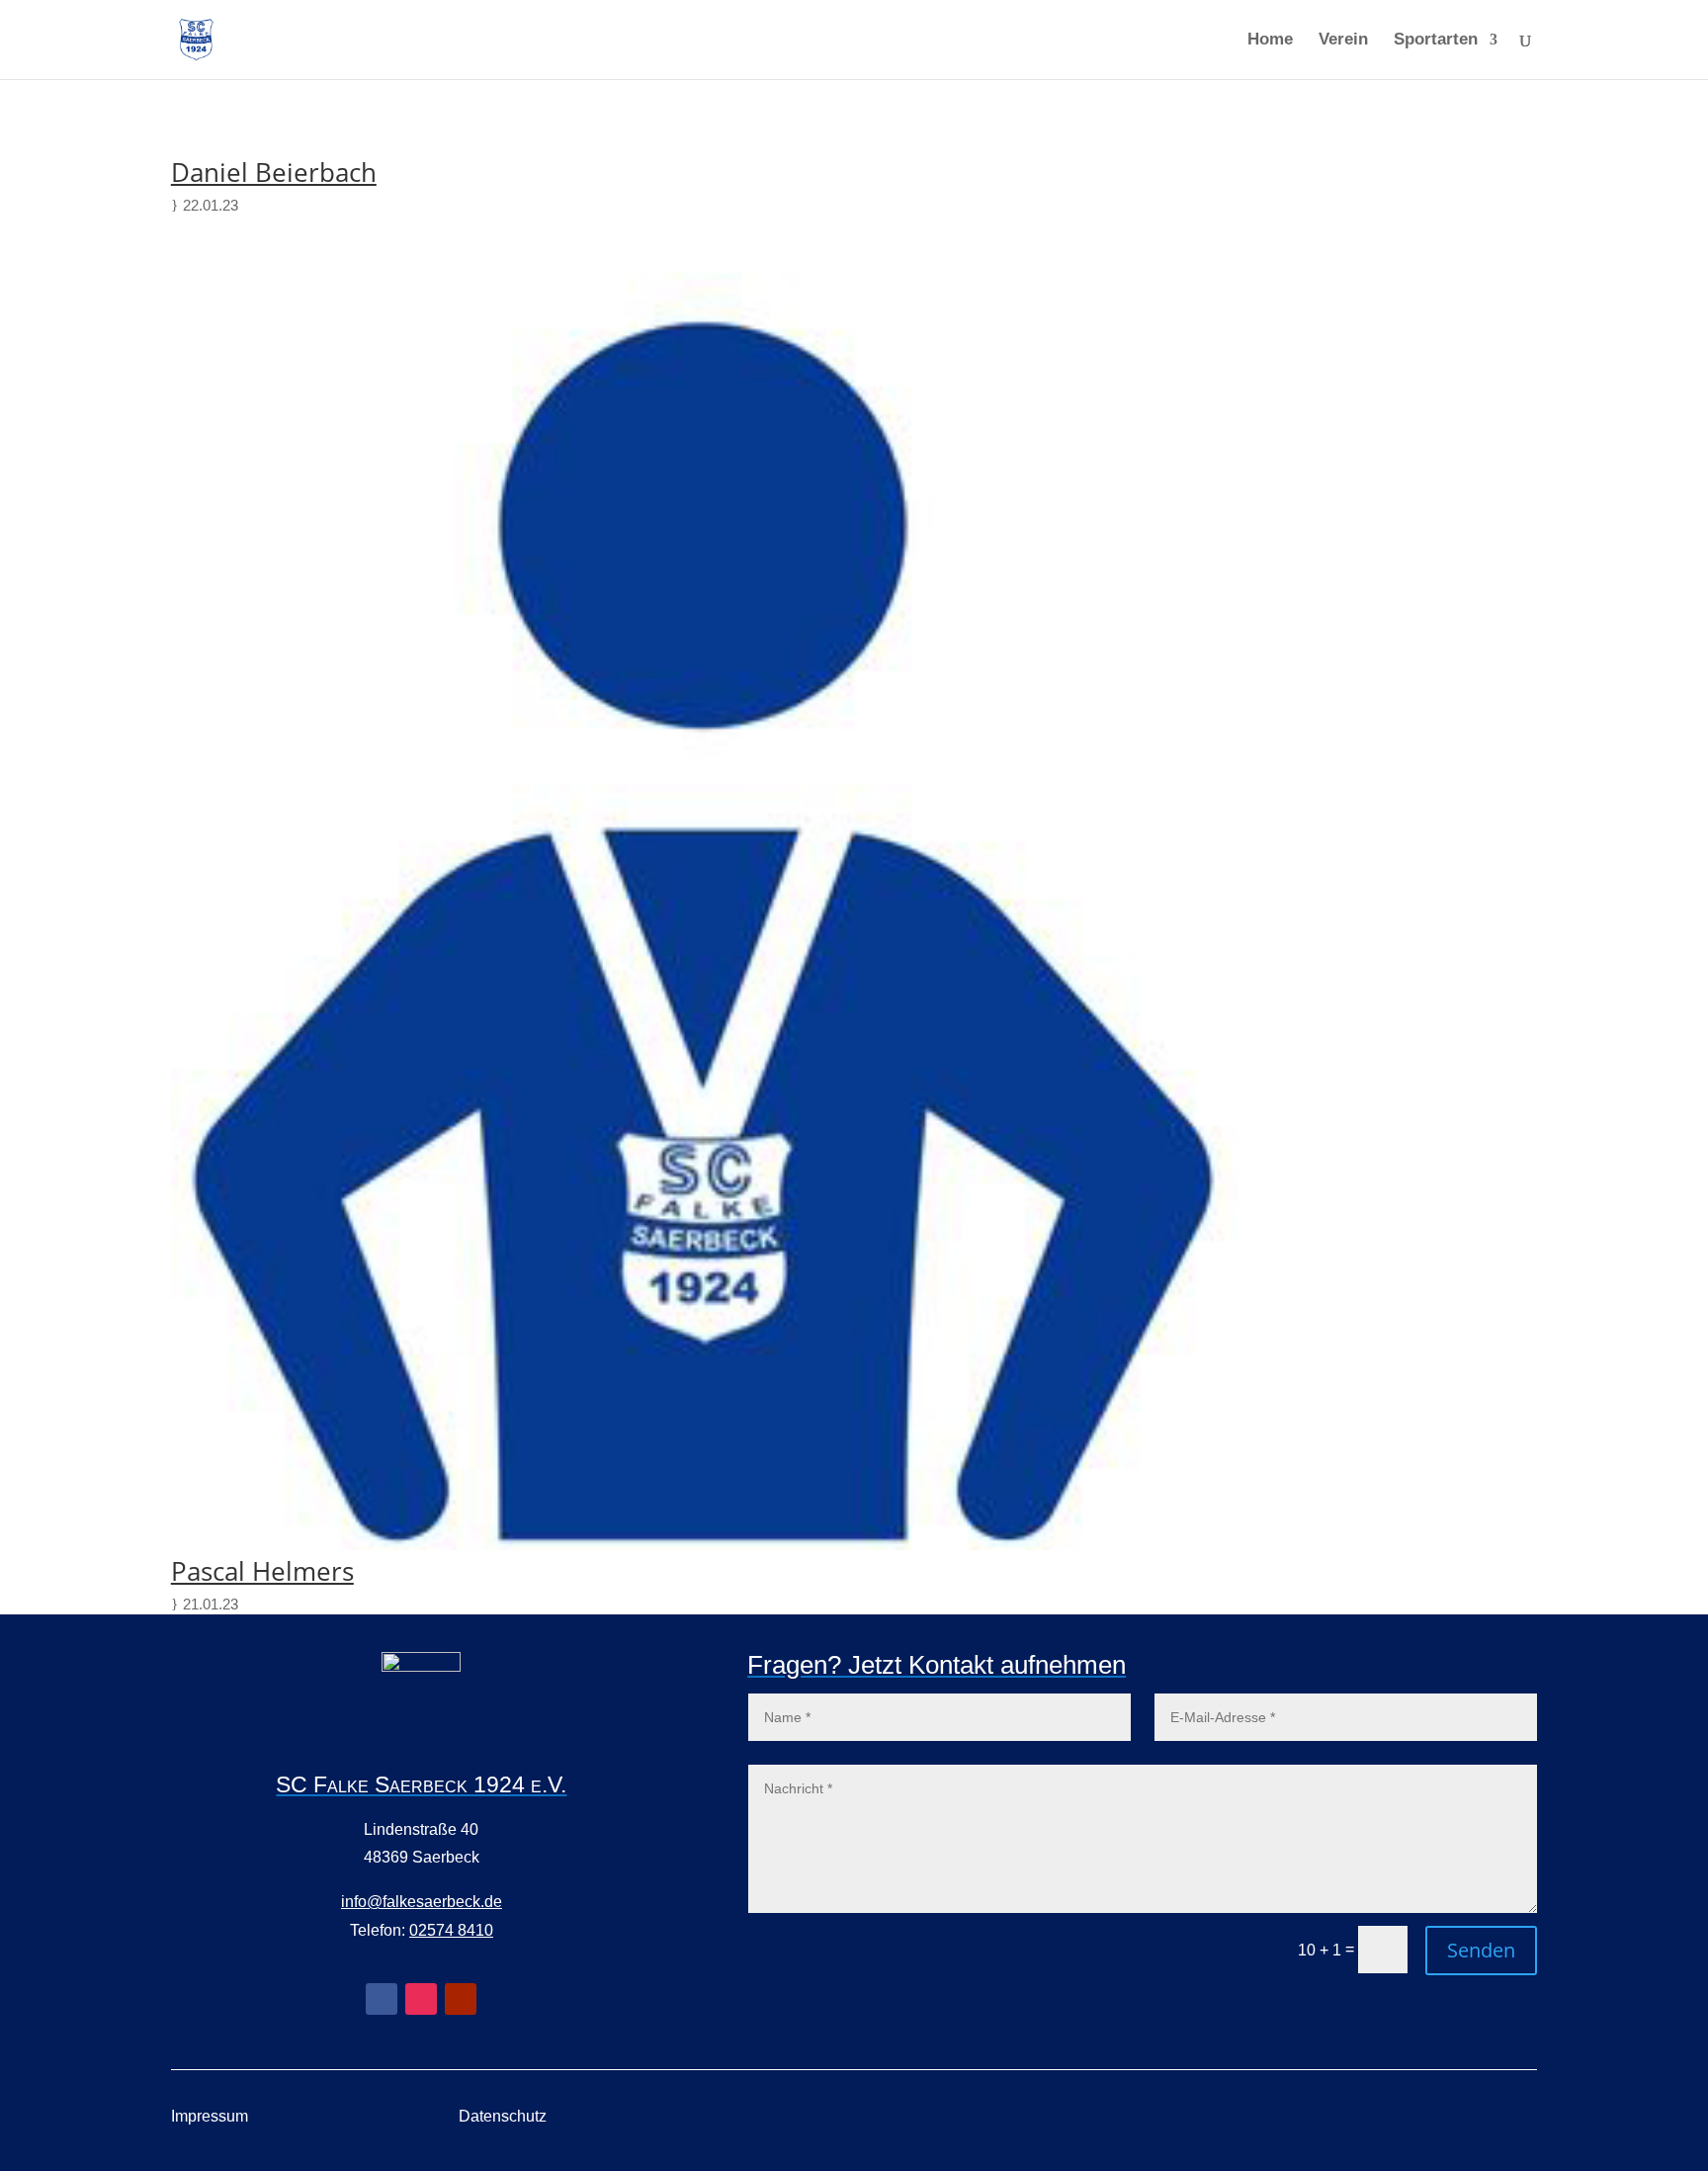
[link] (196, 38)
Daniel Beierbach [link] (274, 172)
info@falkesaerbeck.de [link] (422, 1902)
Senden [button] (1481, 1950)
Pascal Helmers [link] (262, 1571)
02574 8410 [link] (451, 1930)
